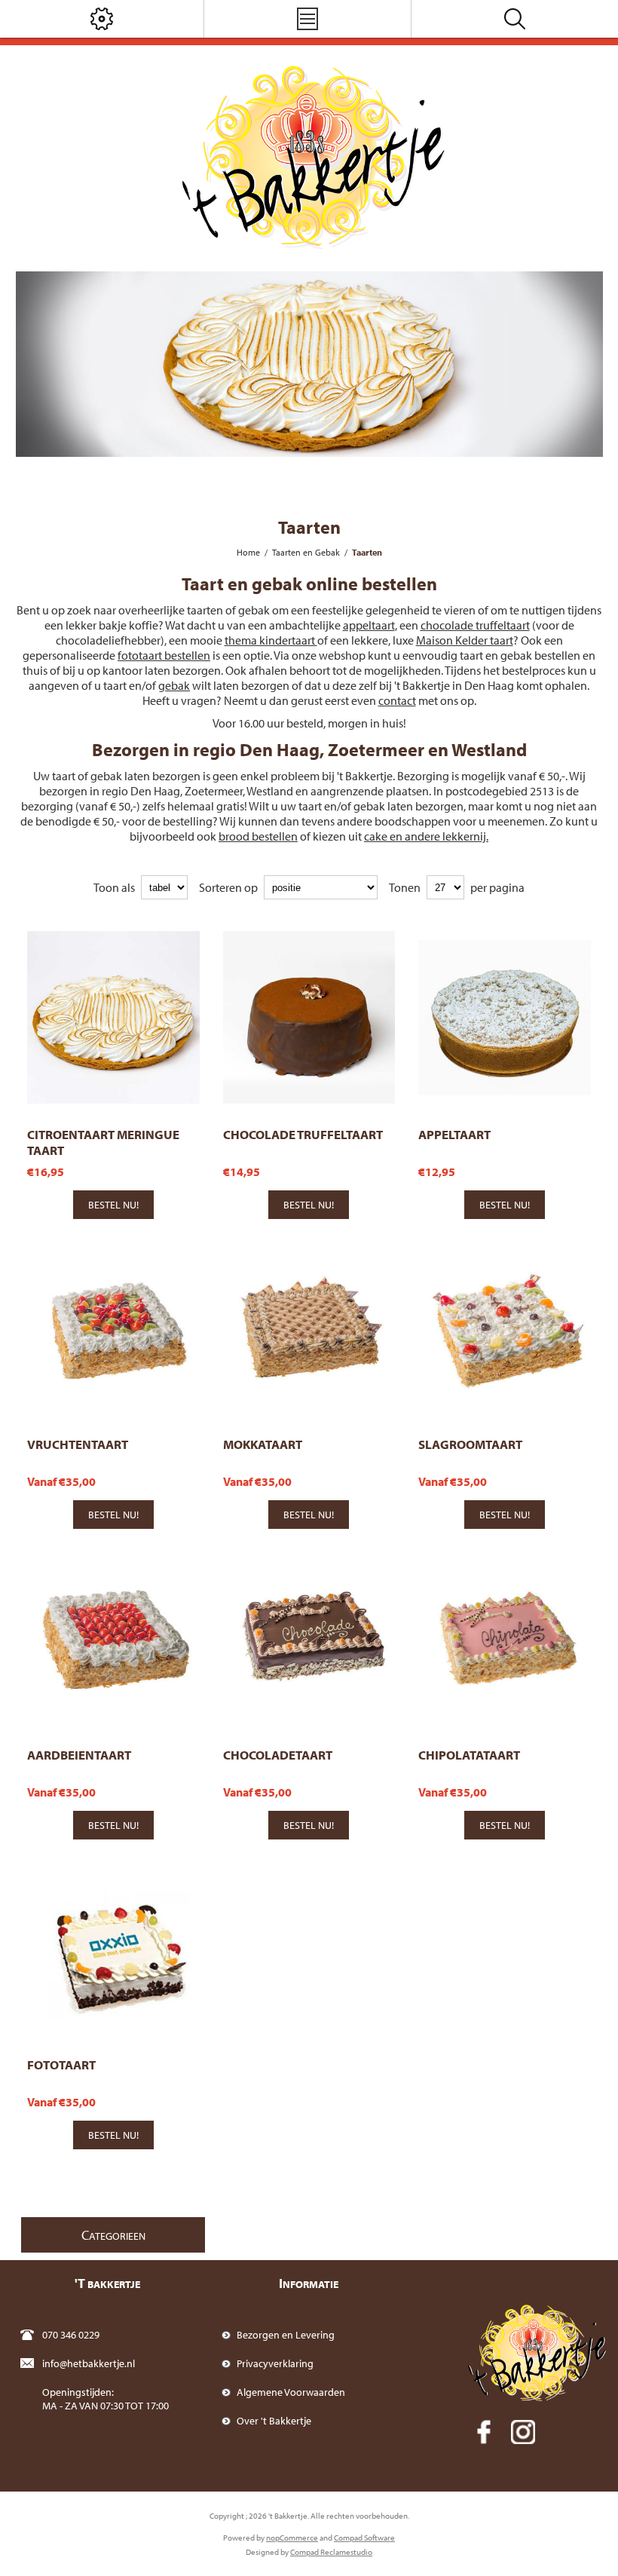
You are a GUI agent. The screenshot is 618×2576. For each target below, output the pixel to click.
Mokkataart (263, 1444)
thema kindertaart (271, 640)
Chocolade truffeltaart (303, 1134)
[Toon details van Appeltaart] (505, 1017)
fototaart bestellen (164, 655)
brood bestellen (258, 836)
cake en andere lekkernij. (426, 836)
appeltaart (369, 625)
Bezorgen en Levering (286, 2335)
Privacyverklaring (275, 2363)
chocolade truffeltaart (475, 625)
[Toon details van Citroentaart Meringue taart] (113, 1017)
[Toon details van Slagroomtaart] (505, 1328)
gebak (174, 685)
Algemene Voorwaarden (291, 2392)
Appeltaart (454, 1134)
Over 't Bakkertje (274, 2421)
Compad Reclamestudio (331, 2552)
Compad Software (364, 2538)
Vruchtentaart (78, 1444)
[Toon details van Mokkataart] (309, 1328)
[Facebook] (484, 2432)
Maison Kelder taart (465, 640)
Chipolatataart (469, 1755)
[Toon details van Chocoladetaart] (309, 1638)
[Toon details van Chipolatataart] (505, 1638)
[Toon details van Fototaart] (113, 1948)
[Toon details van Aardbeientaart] (113, 1638)
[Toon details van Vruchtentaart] (113, 1328)
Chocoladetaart (278, 1755)
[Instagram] (523, 2432)
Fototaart (61, 2064)
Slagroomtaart (470, 1444)
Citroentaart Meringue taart (103, 1142)
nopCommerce (292, 2538)
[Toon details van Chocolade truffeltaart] (309, 1017)
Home (248, 552)
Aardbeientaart (79, 1755)
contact (397, 700)
